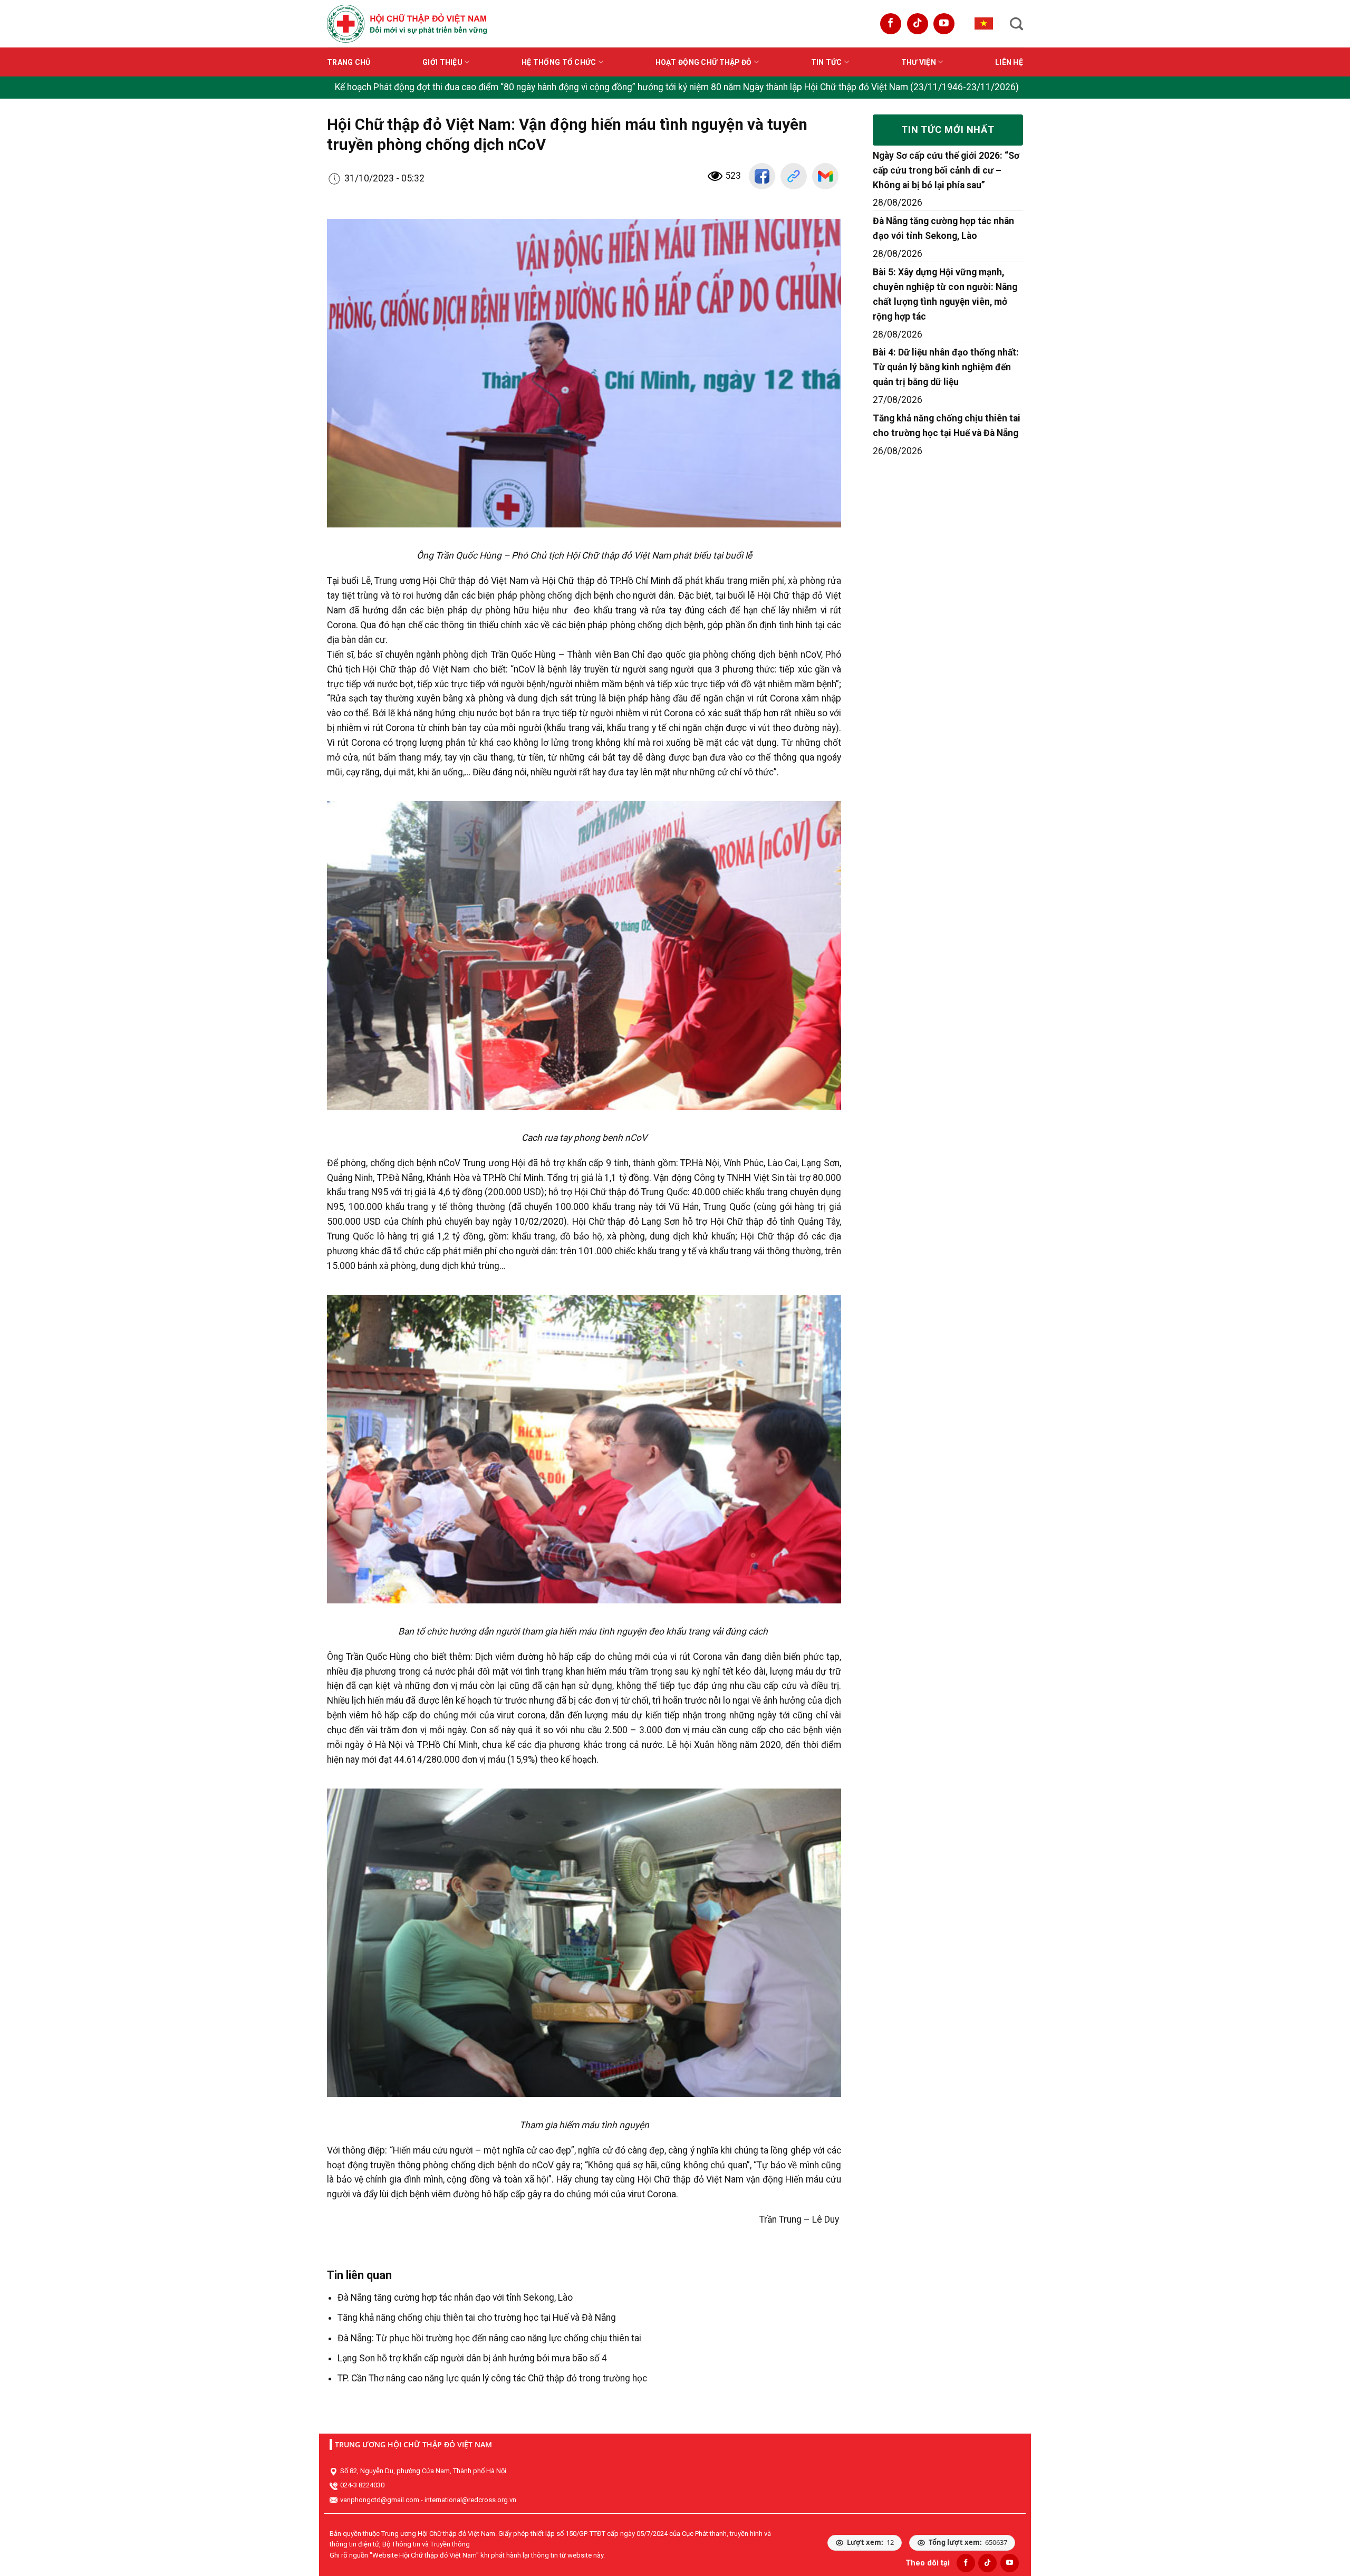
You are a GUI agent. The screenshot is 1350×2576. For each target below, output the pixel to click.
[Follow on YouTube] (944, 24)
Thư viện (919, 62)
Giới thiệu (442, 62)
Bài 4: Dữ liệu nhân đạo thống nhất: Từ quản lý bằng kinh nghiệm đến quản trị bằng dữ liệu (946, 367)
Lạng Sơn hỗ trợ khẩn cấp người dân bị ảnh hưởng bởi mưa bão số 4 (472, 2358)
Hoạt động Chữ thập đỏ (704, 62)
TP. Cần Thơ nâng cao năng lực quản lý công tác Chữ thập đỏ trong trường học (492, 2378)
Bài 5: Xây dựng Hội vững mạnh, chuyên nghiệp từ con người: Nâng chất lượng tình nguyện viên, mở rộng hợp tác (945, 294)
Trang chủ (349, 62)
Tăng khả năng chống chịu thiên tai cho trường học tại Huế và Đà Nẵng (477, 2318)
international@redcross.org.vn (470, 2500)
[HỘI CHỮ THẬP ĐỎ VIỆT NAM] (407, 23)
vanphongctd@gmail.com (380, 2500)
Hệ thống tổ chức (559, 62)
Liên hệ (1009, 62)
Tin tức (827, 62)
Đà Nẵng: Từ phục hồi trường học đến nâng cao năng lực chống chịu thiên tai (489, 2338)
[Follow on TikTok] (918, 24)
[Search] (1016, 24)
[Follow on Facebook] (891, 24)
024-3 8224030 (362, 2485)
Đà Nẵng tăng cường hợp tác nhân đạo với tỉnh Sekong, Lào (455, 2298)
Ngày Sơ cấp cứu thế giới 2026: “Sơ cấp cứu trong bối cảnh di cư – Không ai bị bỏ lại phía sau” (946, 170)
